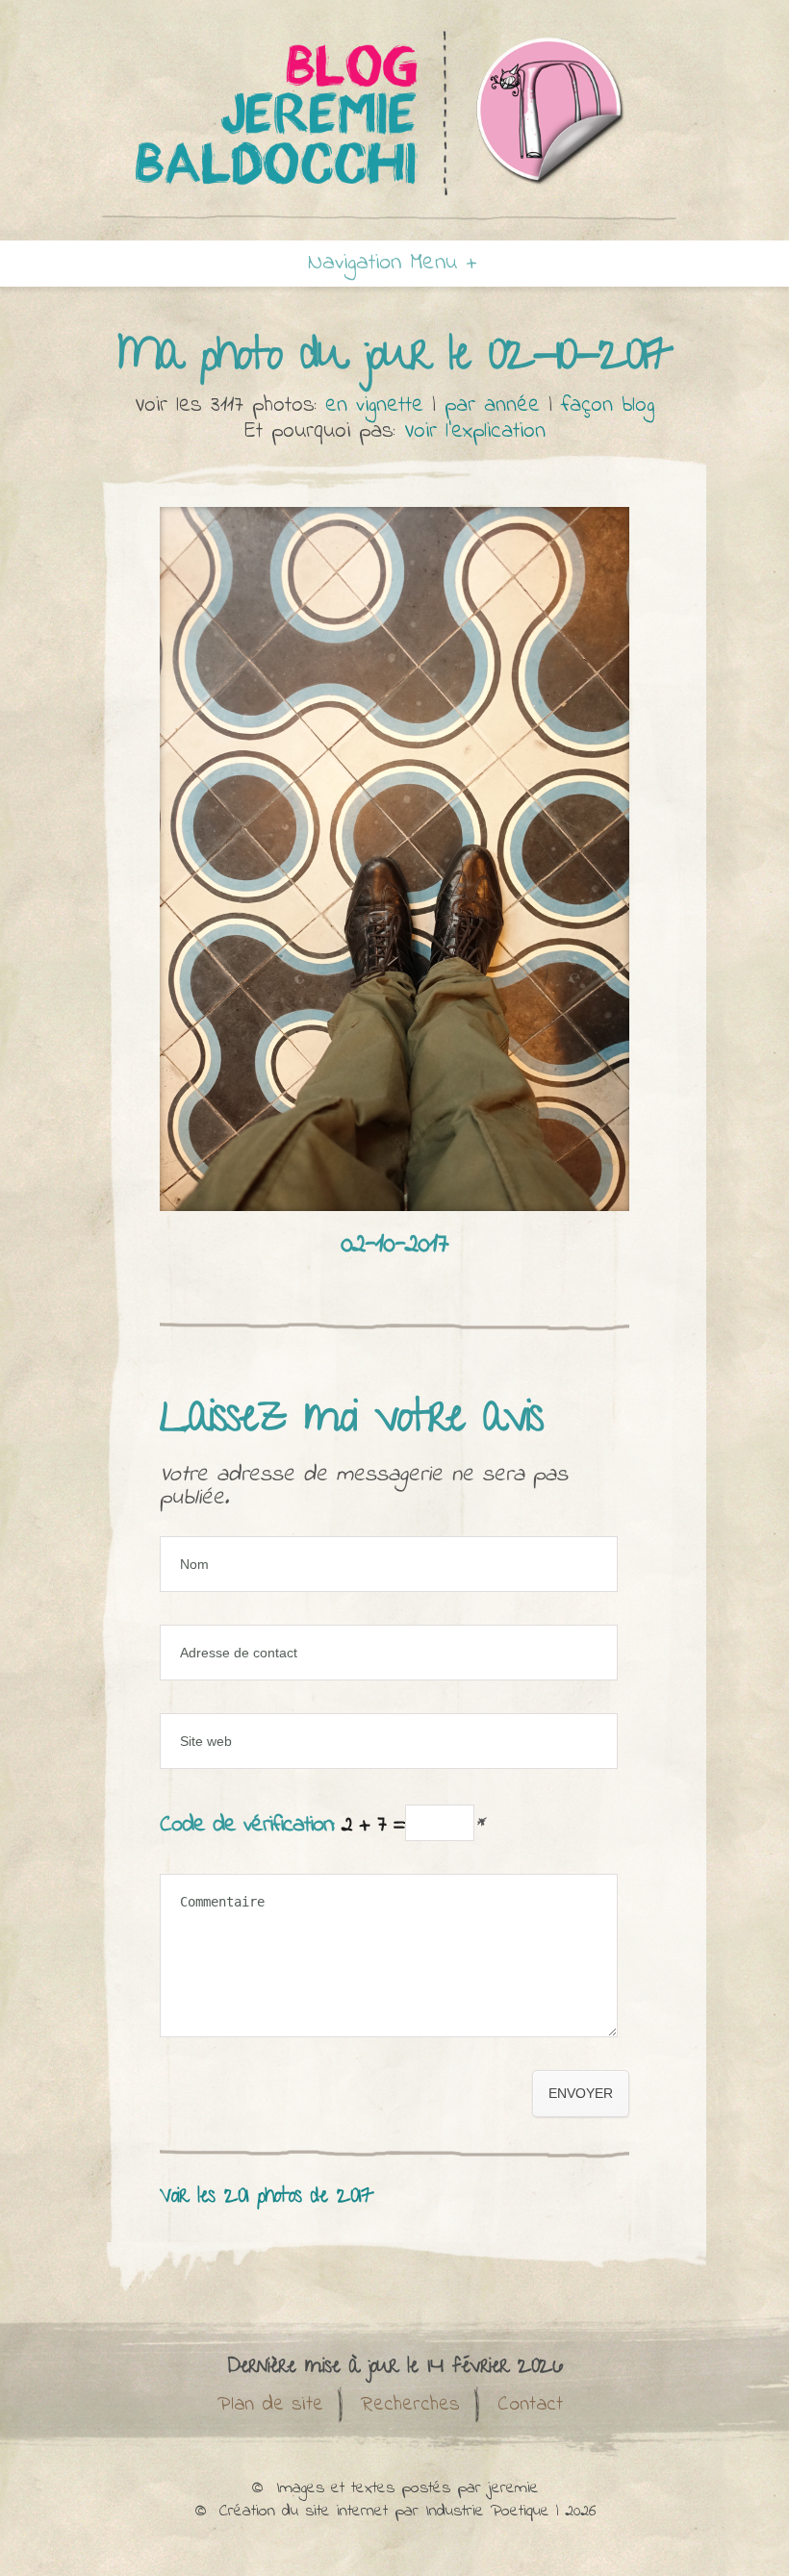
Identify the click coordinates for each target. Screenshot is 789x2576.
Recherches (410, 2405)
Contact (530, 2405)
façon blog (608, 405)
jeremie (513, 2488)
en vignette (374, 405)
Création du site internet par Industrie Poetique (384, 2512)
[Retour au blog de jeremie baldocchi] (394, 219)
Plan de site (270, 2405)
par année (492, 405)
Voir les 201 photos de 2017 (267, 2197)
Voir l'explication (475, 431)
